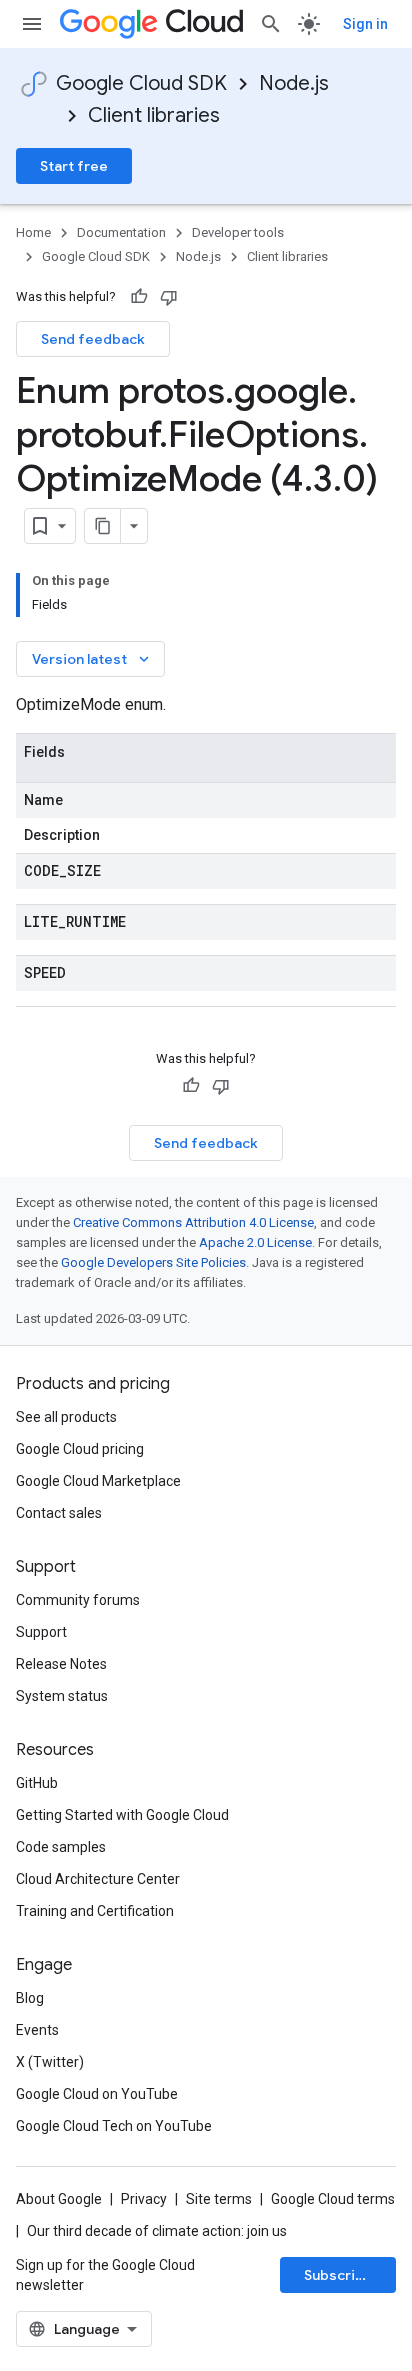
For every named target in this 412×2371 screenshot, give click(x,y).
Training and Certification (95, 1911)
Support (41, 1632)
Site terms (219, 2199)
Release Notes (61, 1664)
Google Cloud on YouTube (97, 2094)
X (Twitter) (50, 2062)
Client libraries (154, 115)
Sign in (365, 24)
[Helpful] (139, 297)
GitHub (37, 1783)
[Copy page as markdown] (103, 526)
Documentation (121, 232)
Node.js (294, 83)
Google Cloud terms (333, 2199)
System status (62, 1696)
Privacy (144, 2199)
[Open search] (271, 24)
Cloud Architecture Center (98, 1879)
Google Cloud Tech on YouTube (114, 2126)
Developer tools (238, 232)
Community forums (78, 1600)
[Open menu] (32, 24)
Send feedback (93, 339)
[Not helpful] (169, 297)
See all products (66, 1417)
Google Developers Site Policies (153, 1262)
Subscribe (338, 2275)
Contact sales (59, 1513)
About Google (59, 2199)
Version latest (92, 659)
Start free (74, 166)
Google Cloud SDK (141, 83)
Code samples (61, 1847)
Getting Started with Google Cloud (122, 1815)
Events (37, 2030)
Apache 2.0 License (255, 1242)
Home (33, 232)
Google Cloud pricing (80, 1449)
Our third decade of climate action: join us (157, 2231)
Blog (30, 1998)
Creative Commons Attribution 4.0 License (193, 1222)
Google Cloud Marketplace (98, 1481)
